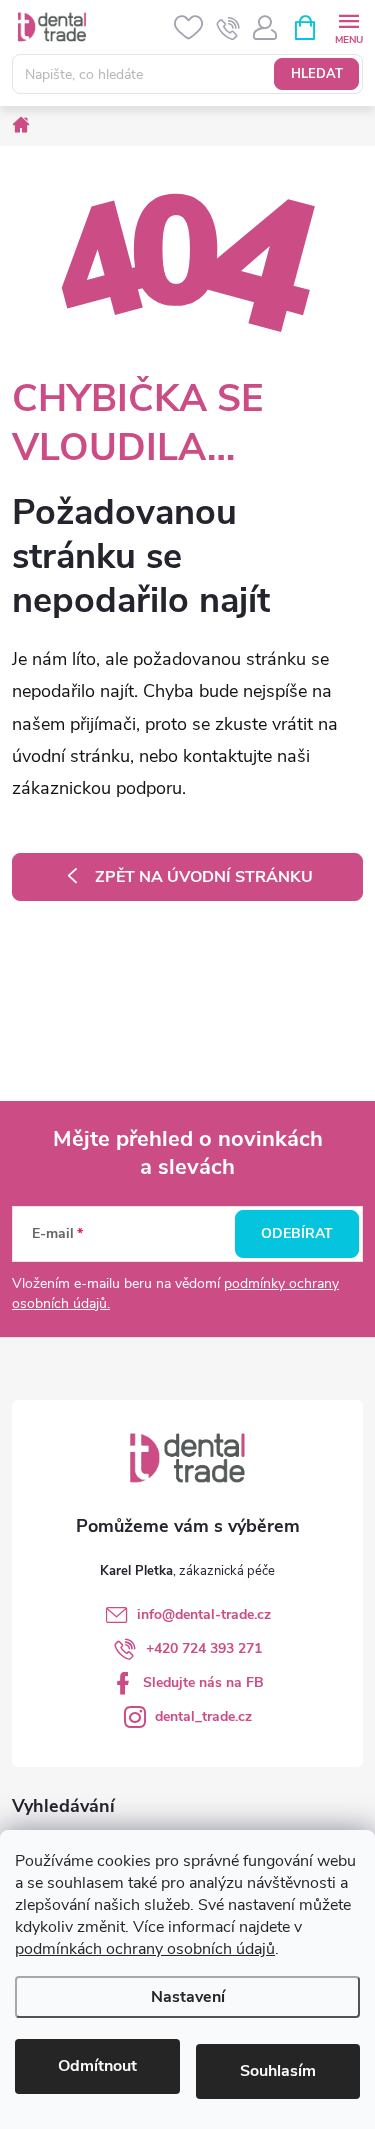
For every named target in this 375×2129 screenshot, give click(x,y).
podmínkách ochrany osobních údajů (145, 1949)
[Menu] (348, 26)
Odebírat (297, 1233)
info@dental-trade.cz (204, 1614)
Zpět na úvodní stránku (204, 877)
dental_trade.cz (203, 1716)
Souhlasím (278, 2071)
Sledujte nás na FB (203, 1682)
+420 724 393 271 (204, 1648)
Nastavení (188, 1997)
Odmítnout (97, 2066)
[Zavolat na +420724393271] (228, 28)
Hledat (317, 74)
